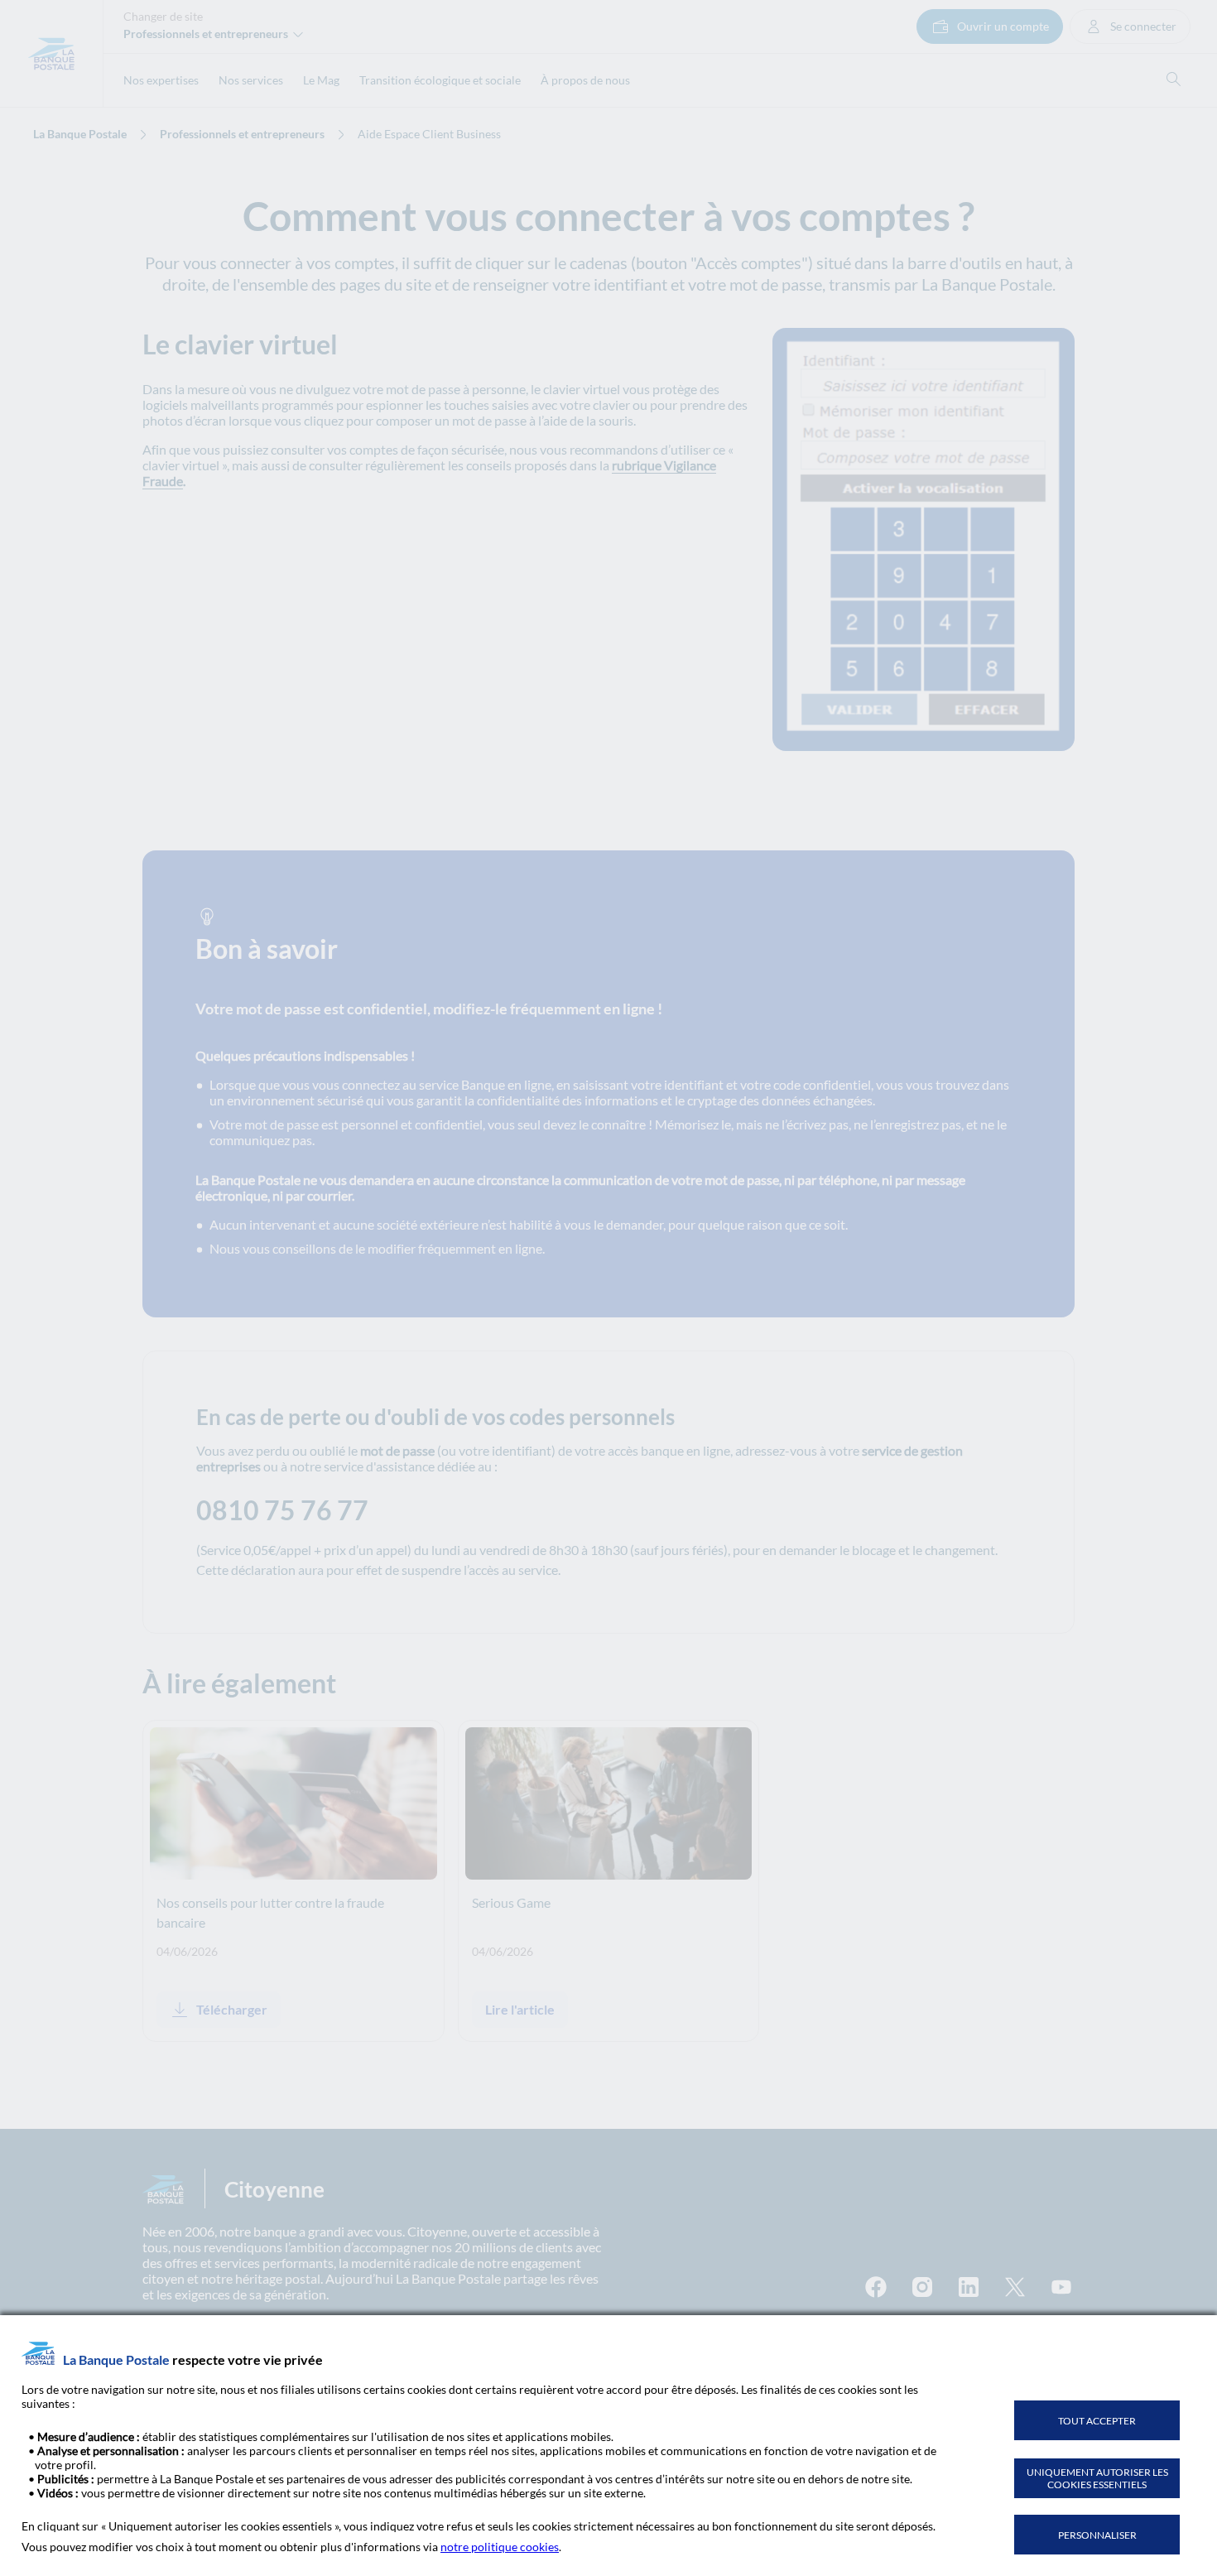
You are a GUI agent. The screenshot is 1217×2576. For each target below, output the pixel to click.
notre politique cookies (500, 2547)
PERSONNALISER (1097, 2535)
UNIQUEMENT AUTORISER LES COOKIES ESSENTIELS (1097, 2478)
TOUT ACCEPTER (1097, 2421)
